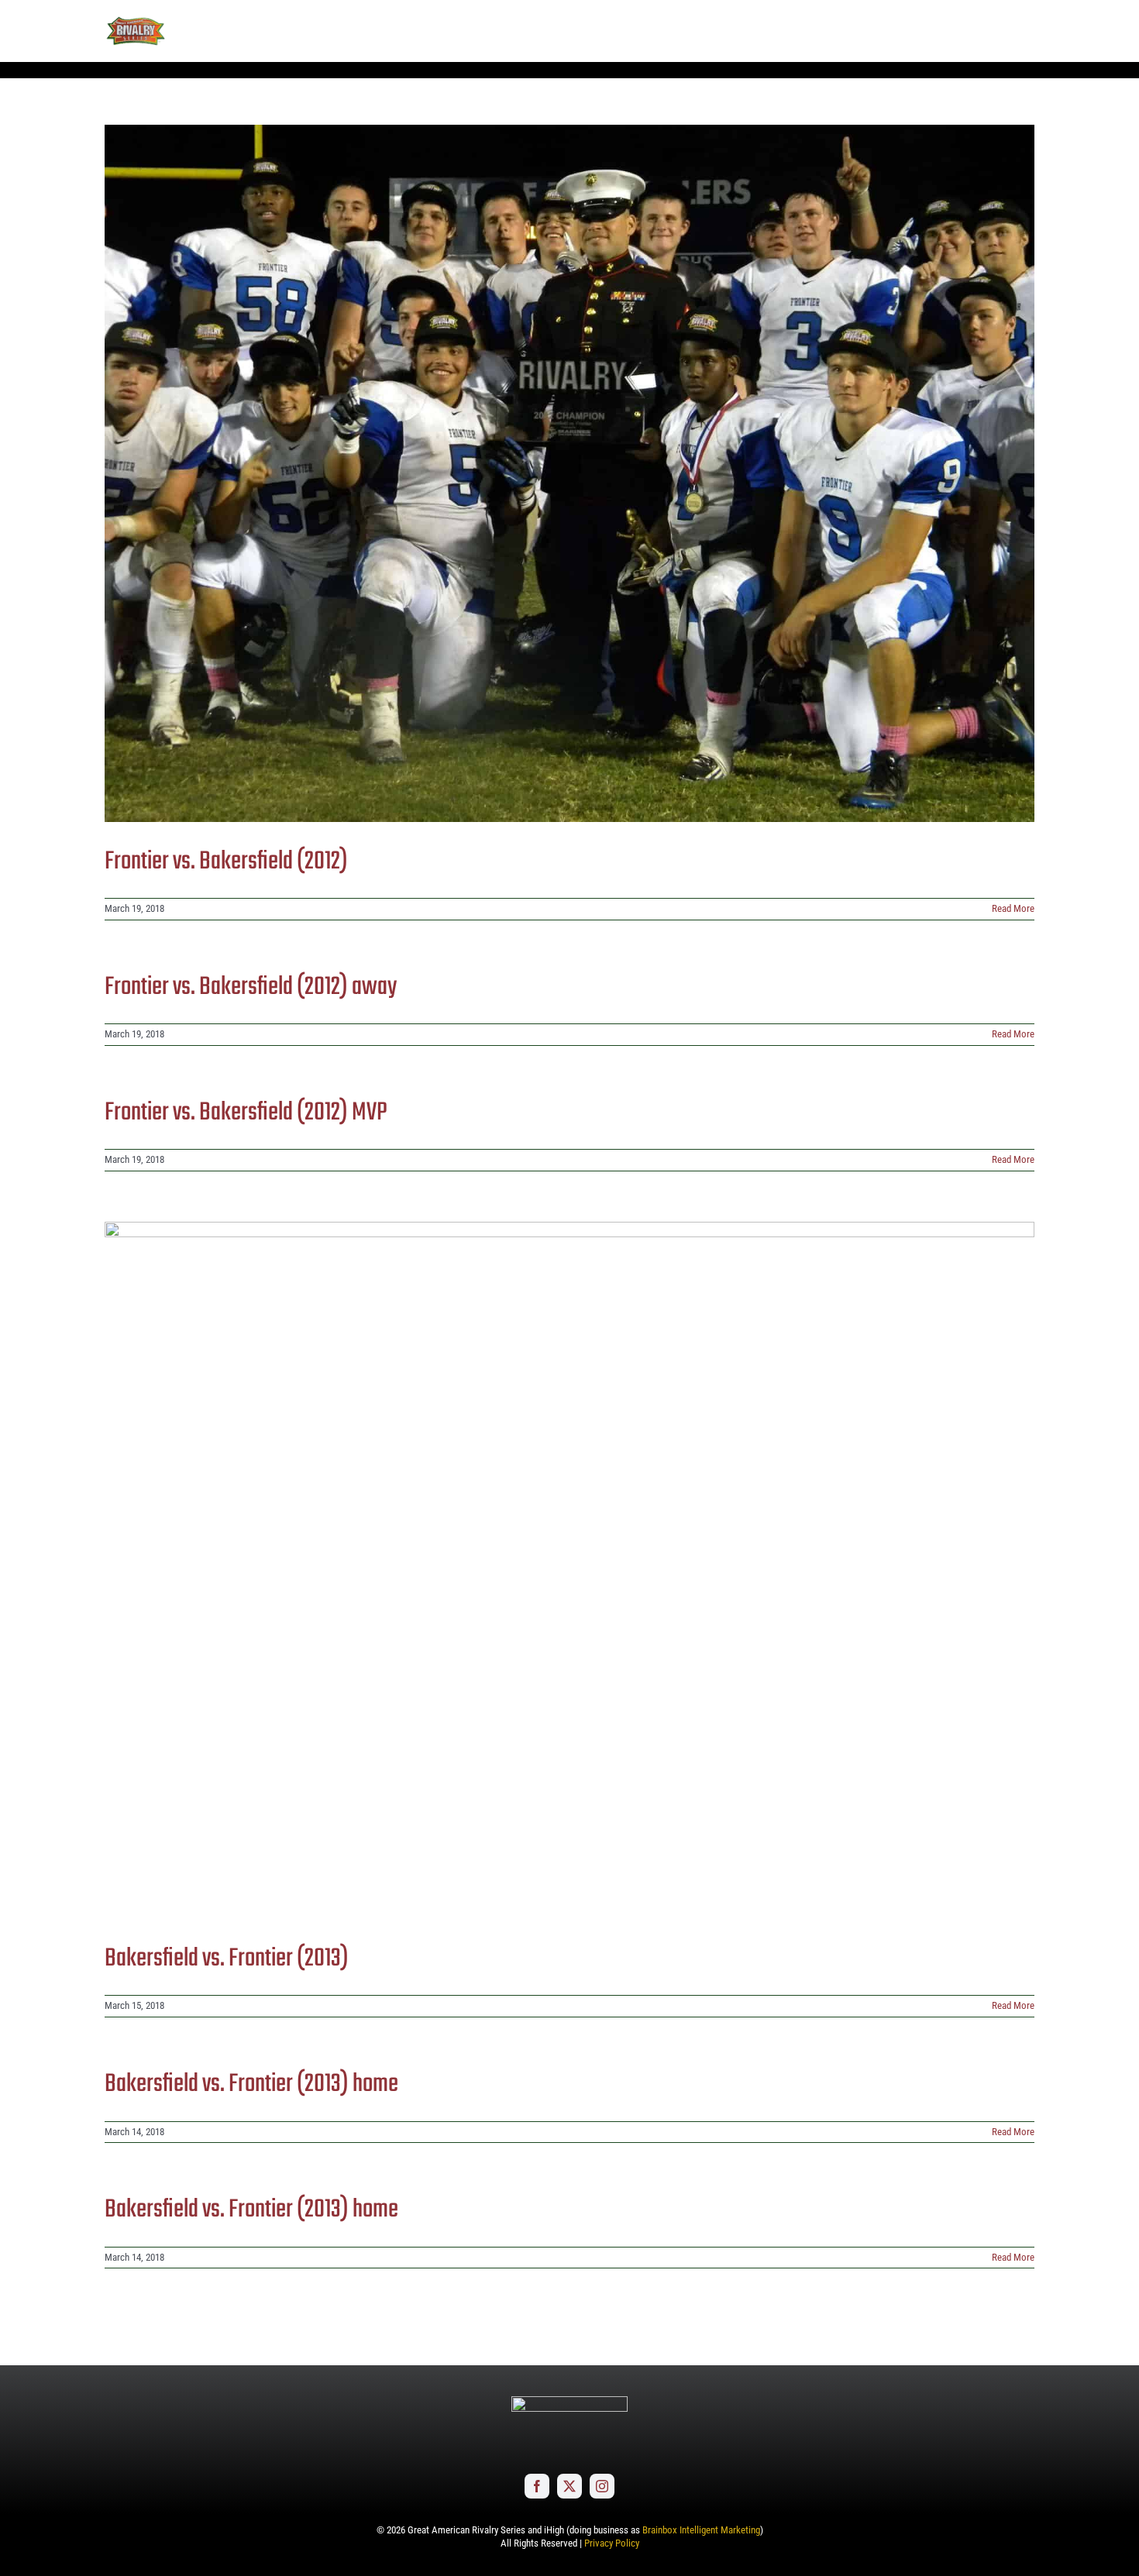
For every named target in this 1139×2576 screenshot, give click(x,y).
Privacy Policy (612, 2543)
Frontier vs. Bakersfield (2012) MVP (246, 1113)
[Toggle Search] (980, 30)
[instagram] (602, 2486)
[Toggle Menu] (1023, 31)
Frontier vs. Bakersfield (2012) (226, 862)
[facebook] (537, 2486)
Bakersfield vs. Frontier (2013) (227, 1959)
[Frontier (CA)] (569, 473)
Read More (1013, 908)
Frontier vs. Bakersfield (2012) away (251, 987)
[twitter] (569, 2486)
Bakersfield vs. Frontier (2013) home (251, 2084)
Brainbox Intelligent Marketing (701, 2530)
